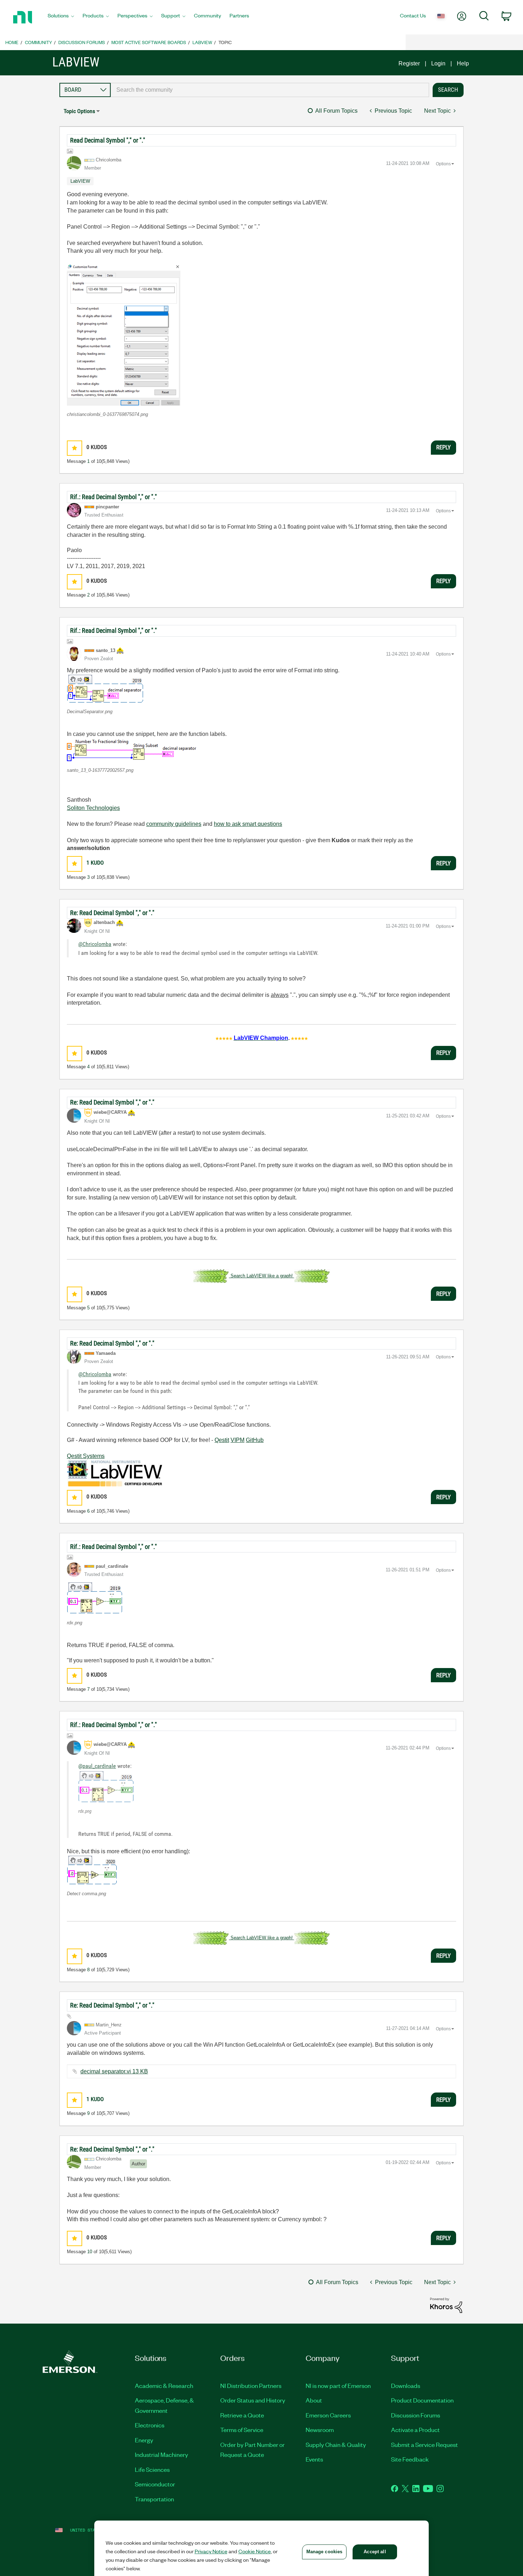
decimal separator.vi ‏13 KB (114, 2071)
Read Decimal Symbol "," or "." (108, 140)
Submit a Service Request (424, 2444)
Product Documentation (422, 2400)
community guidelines (174, 824)
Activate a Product (415, 2430)
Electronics (150, 2425)
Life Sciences (152, 2469)
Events (314, 2459)
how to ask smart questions (248, 824)
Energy (144, 2440)
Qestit (222, 1440)
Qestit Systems (86, 1456)
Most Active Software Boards (149, 42)
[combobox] (270, 90)
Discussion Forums (82, 42)
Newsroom (320, 2430)
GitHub (255, 1440)
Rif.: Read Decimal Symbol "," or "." (113, 497)
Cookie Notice (255, 2551)
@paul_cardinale (97, 1766)
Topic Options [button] (79, 111)
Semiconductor (155, 2484)
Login (438, 63)
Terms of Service (242, 2430)
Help (463, 63)
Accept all (375, 2552)
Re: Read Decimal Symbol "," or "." (112, 913)
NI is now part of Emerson (338, 2385)
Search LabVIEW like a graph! (262, 1276)
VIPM (237, 1440)
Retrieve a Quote (242, 2415)
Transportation (154, 2499)
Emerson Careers (328, 2415)
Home (12, 42)
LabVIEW (202, 42)
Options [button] (443, 164)
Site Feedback (410, 2459)
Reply (443, 447)
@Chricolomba (95, 944)
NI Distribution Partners (251, 2385)
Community (38, 42)
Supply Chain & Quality (336, 2444)
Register (409, 63)
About (314, 2400)
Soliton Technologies (93, 808)
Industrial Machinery (162, 2454)
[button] (124, 335)
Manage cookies (324, 2552)
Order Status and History (253, 2400)
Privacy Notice (211, 2551)
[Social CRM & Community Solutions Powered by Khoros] (446, 2305)
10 (90, 2252)
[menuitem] (61, 17)
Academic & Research (164, 2385)
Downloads (406, 2385)
